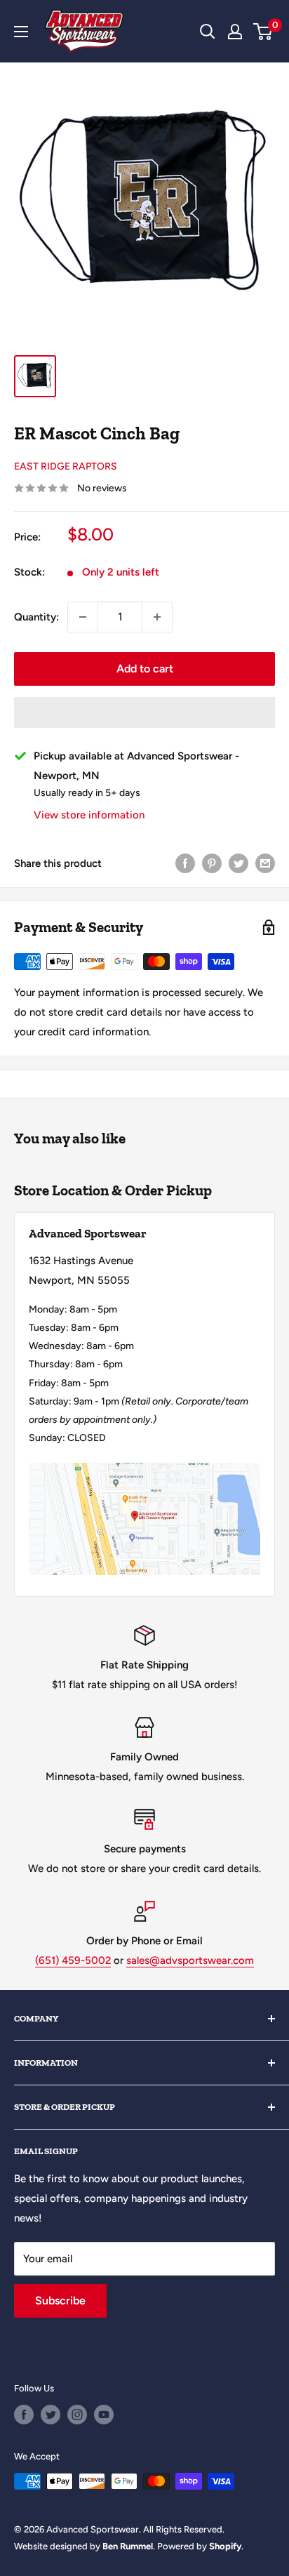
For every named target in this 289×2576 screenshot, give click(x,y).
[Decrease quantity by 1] (83, 617)
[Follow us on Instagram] (77, 2415)
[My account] (235, 32)
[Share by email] (265, 863)
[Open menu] (21, 32)
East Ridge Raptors (66, 466)
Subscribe (60, 2301)
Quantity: (36, 617)
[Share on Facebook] (185, 863)
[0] (263, 32)
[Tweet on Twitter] (238, 863)
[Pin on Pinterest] (212, 863)
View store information (89, 815)
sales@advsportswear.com (190, 1960)
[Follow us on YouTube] (104, 2415)
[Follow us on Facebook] (24, 2415)
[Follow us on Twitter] (51, 2415)
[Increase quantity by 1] (157, 617)
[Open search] (208, 32)
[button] (144, 712)
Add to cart (145, 669)
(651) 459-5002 (73, 1960)
